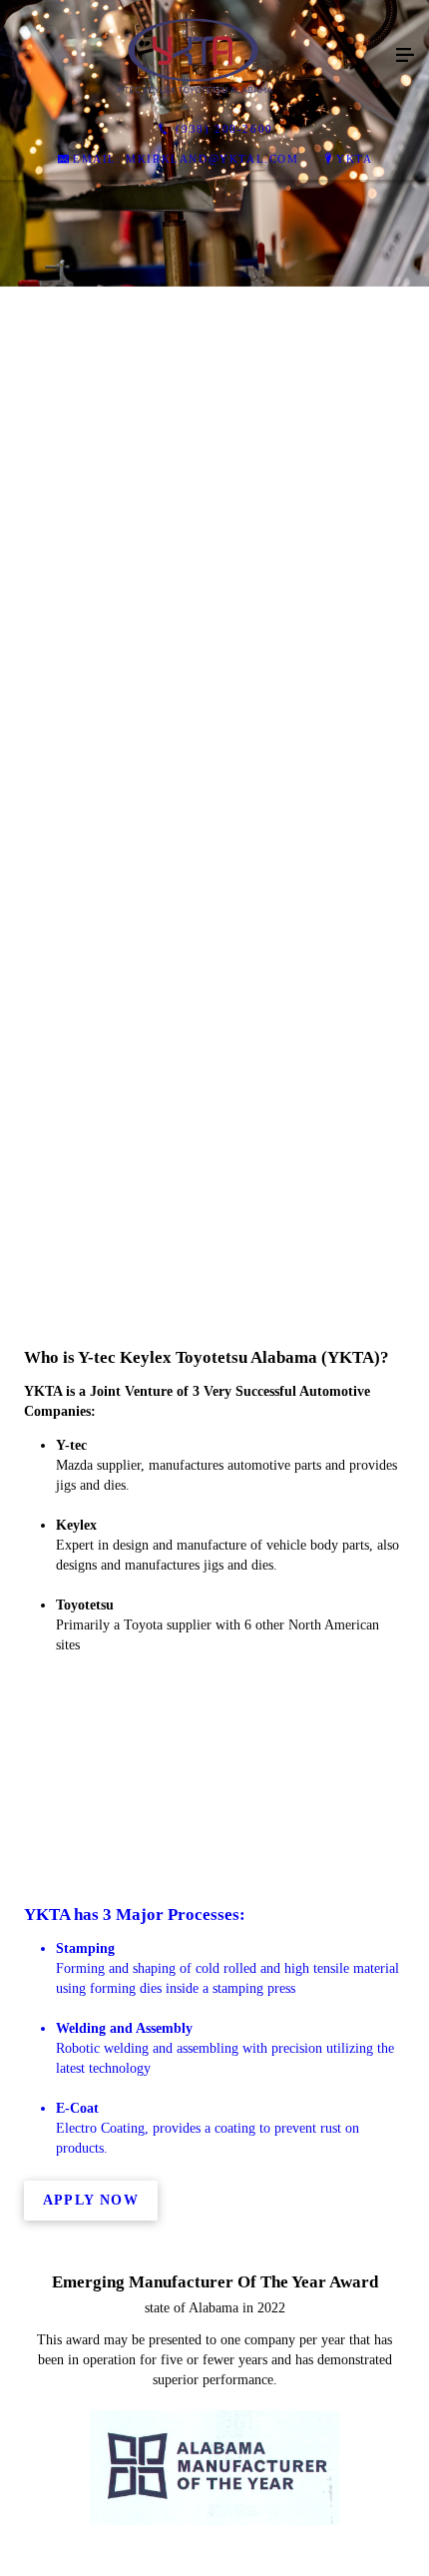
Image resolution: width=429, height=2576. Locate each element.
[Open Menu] (405, 56)
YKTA (354, 159)
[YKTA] (195, 56)
